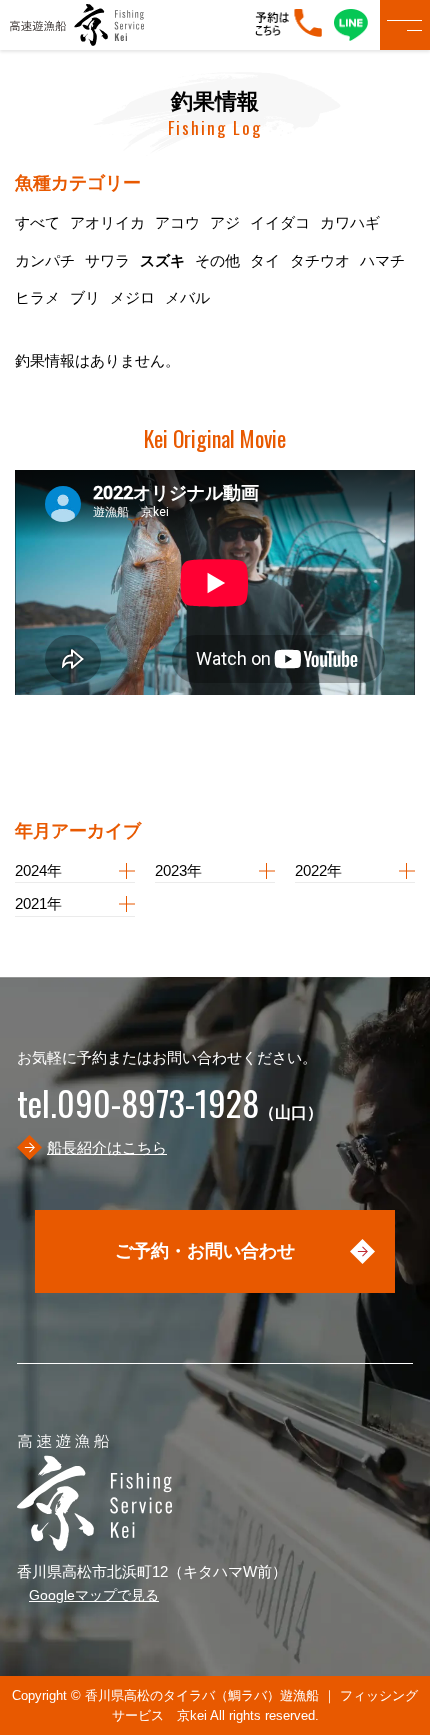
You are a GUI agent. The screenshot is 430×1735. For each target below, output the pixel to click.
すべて (37, 222)
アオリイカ (107, 222)
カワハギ (350, 222)
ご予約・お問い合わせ (205, 1251)
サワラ (107, 260)
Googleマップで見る (94, 1595)
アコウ (177, 222)
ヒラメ (37, 297)
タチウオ (320, 260)
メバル (187, 297)
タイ (265, 260)
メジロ (132, 297)
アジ (225, 222)
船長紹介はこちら (107, 1147)
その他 (217, 260)
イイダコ (280, 222)
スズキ (162, 260)
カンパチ (45, 260)
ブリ (85, 297)
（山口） (170, 1112)
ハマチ (382, 260)
